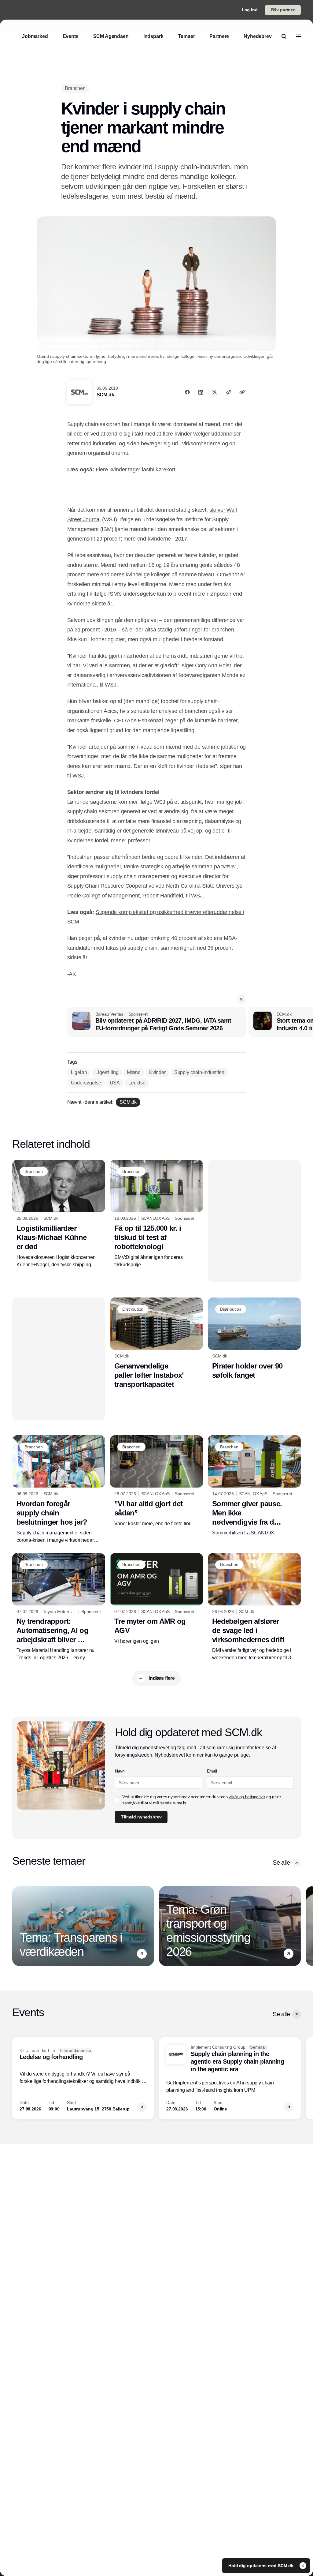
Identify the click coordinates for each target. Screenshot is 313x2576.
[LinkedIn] (201, 392)
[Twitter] (215, 392)
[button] (241, 999)
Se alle (281, 1863)
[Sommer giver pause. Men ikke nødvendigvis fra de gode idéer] (254, 1486)
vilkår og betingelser (247, 1797)
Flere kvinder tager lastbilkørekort (136, 470)
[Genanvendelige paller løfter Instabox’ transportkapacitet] (156, 1343)
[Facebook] (187, 392)
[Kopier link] (242, 392)
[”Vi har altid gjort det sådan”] (156, 1481)
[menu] (299, 36)
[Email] (228, 392)
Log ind (250, 10)
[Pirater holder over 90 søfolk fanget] (254, 1339)
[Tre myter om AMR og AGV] (156, 1599)
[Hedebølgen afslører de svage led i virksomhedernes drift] (254, 1607)
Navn (120, 1771)
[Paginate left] (17, 1926)
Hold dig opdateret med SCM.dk (261, 2566)
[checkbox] (117, 1800)
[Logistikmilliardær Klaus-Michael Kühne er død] (59, 1214)
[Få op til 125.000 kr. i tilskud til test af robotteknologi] (156, 1214)
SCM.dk (105, 395)
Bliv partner (283, 10)
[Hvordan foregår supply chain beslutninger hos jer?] (59, 1490)
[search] (284, 36)
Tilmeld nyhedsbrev (141, 1817)
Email (212, 1771)
